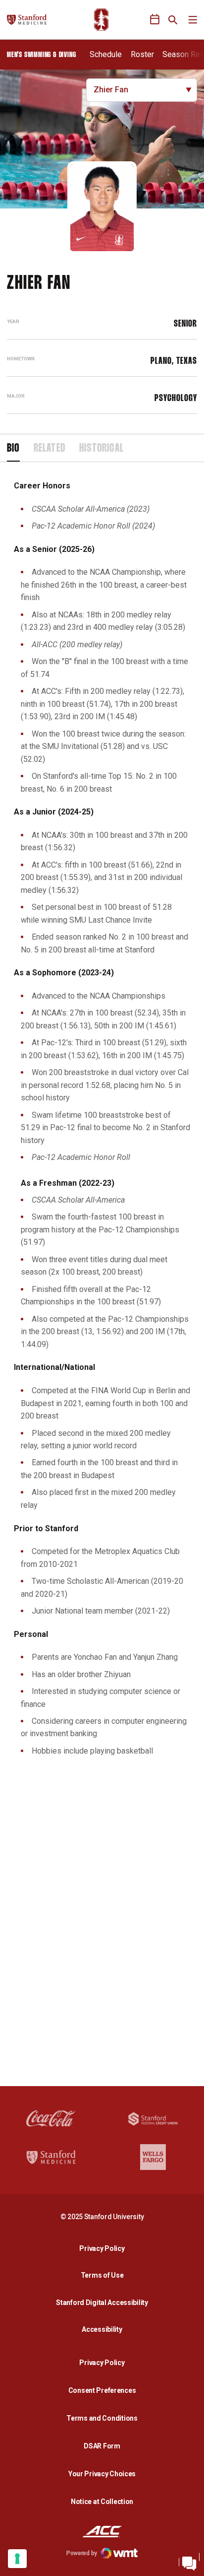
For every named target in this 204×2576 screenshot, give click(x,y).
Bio (13, 449)
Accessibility (104, 2329)
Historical (102, 449)
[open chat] (189, 2561)
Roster (142, 54)
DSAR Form (102, 2446)
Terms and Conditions (102, 2418)
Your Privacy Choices (102, 2474)
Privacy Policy (104, 2248)
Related (50, 449)
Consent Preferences (102, 2390)
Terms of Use (102, 2275)
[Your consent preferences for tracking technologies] (17, 2559)
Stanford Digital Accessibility (104, 2302)
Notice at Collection (102, 2502)
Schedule (106, 54)
